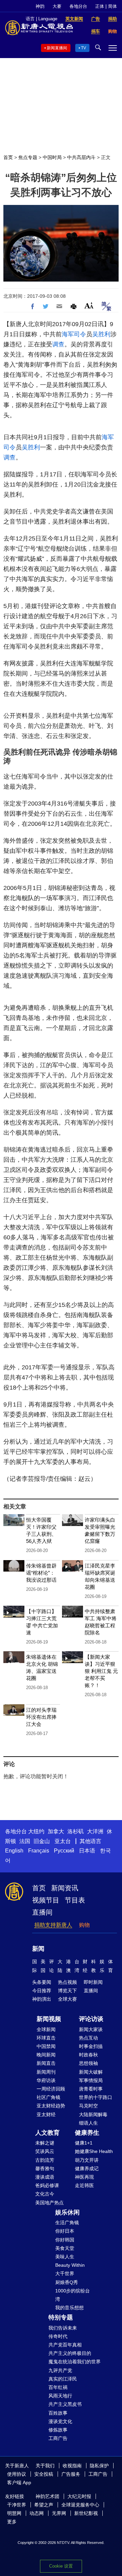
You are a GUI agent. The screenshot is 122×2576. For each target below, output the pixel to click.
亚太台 (63, 1841)
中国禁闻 (46, 2046)
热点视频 (67, 1982)
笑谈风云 (45, 2151)
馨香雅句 (45, 2168)
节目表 (75, 1900)
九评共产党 (60, 2370)
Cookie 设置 (61, 2566)
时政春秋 (88, 2055)
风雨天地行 (60, 2396)
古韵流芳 (45, 2160)
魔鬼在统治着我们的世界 (75, 2362)
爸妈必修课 (47, 2185)
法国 (25, 1841)
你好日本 (65, 2231)
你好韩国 (65, 2240)
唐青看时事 (91, 2089)
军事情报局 (91, 2080)
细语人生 (88, 2123)
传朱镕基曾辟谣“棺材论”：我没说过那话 (41, 1573)
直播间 (42, 1912)
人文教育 (47, 2133)
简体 (113, 6)
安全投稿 (44, 2474)
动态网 (37, 2513)
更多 (12, 2522)
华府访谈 (46, 2080)
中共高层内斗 (81, 157)
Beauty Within (70, 2265)
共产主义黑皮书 (65, 2404)
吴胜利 (101, 334)
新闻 (38, 1949)
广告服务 (71, 2474)
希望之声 (44, 2505)
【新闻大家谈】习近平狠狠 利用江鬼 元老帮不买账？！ (101, 1671)
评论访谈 (91, 2019)
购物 (84, 1925)
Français (39, 1851)
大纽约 (36, 1831)
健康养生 (87, 2133)
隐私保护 (99, 2466)
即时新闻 (93, 1982)
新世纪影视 (86, 2513)
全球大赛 (67, 1999)
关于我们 (45, 2466)
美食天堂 (65, 2248)
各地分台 (78, 6)
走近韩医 (84, 2185)
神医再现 (84, 2177)
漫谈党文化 (60, 2421)
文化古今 (45, 2194)
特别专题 (61, 2317)
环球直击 (46, 2038)
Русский (64, 1851)
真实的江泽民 (63, 2379)
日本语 (87, 1851)
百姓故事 (58, 2413)
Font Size (89, 305)
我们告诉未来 (63, 2328)
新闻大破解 (91, 2072)
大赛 (57, 6)
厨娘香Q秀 (67, 2282)
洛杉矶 (76, 1831)
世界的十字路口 (96, 2097)
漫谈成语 (45, 2177)
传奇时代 (58, 2336)
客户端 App (19, 2482)
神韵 (40, 6)
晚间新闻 (46, 2055)
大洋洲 (95, 1831)
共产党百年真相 (65, 2345)
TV (84, 48)
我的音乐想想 (69, 2308)
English (14, 1851)
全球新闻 (46, 2029)
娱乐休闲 (67, 2212)
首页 (8, 157)
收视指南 (72, 2466)
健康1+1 (84, 2143)
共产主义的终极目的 (70, 2353)
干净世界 (17, 2505)
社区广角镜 (48, 2097)
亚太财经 (46, 2114)
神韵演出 (42, 1999)
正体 (100, 6)
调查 (58, 344)
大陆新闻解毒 (93, 2114)
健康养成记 (87, 2168)
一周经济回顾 (51, 2089)
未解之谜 (45, 2143)
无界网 (59, 2513)
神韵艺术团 (47, 2496)
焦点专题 (28, 157)
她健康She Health (94, 2151)
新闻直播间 (57, 48)
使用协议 (17, 2474)
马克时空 (88, 2106)
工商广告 (58, 2438)
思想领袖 (88, 2063)
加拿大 (56, 1831)
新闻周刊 (46, 2072)
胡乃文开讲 (87, 2160)
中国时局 (52, 157)
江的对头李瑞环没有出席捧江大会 (41, 1717)
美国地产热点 (49, 2203)
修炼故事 (58, 2430)
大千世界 (65, 2273)
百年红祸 (58, 2387)
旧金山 (42, 1841)
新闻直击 (46, 2063)
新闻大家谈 (91, 2029)
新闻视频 (49, 2019)
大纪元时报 (79, 2496)
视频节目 (46, 1900)
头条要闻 (42, 1982)
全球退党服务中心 (80, 2505)
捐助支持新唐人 (53, 1925)
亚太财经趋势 (51, 2106)
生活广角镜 (67, 2223)
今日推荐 (42, 1991)
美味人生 (65, 2257)
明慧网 (14, 2513)
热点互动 (88, 2038)
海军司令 (74, 334)
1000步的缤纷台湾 (73, 2295)
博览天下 (67, 1991)
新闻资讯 (65, 1888)
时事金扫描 (91, 2046)
